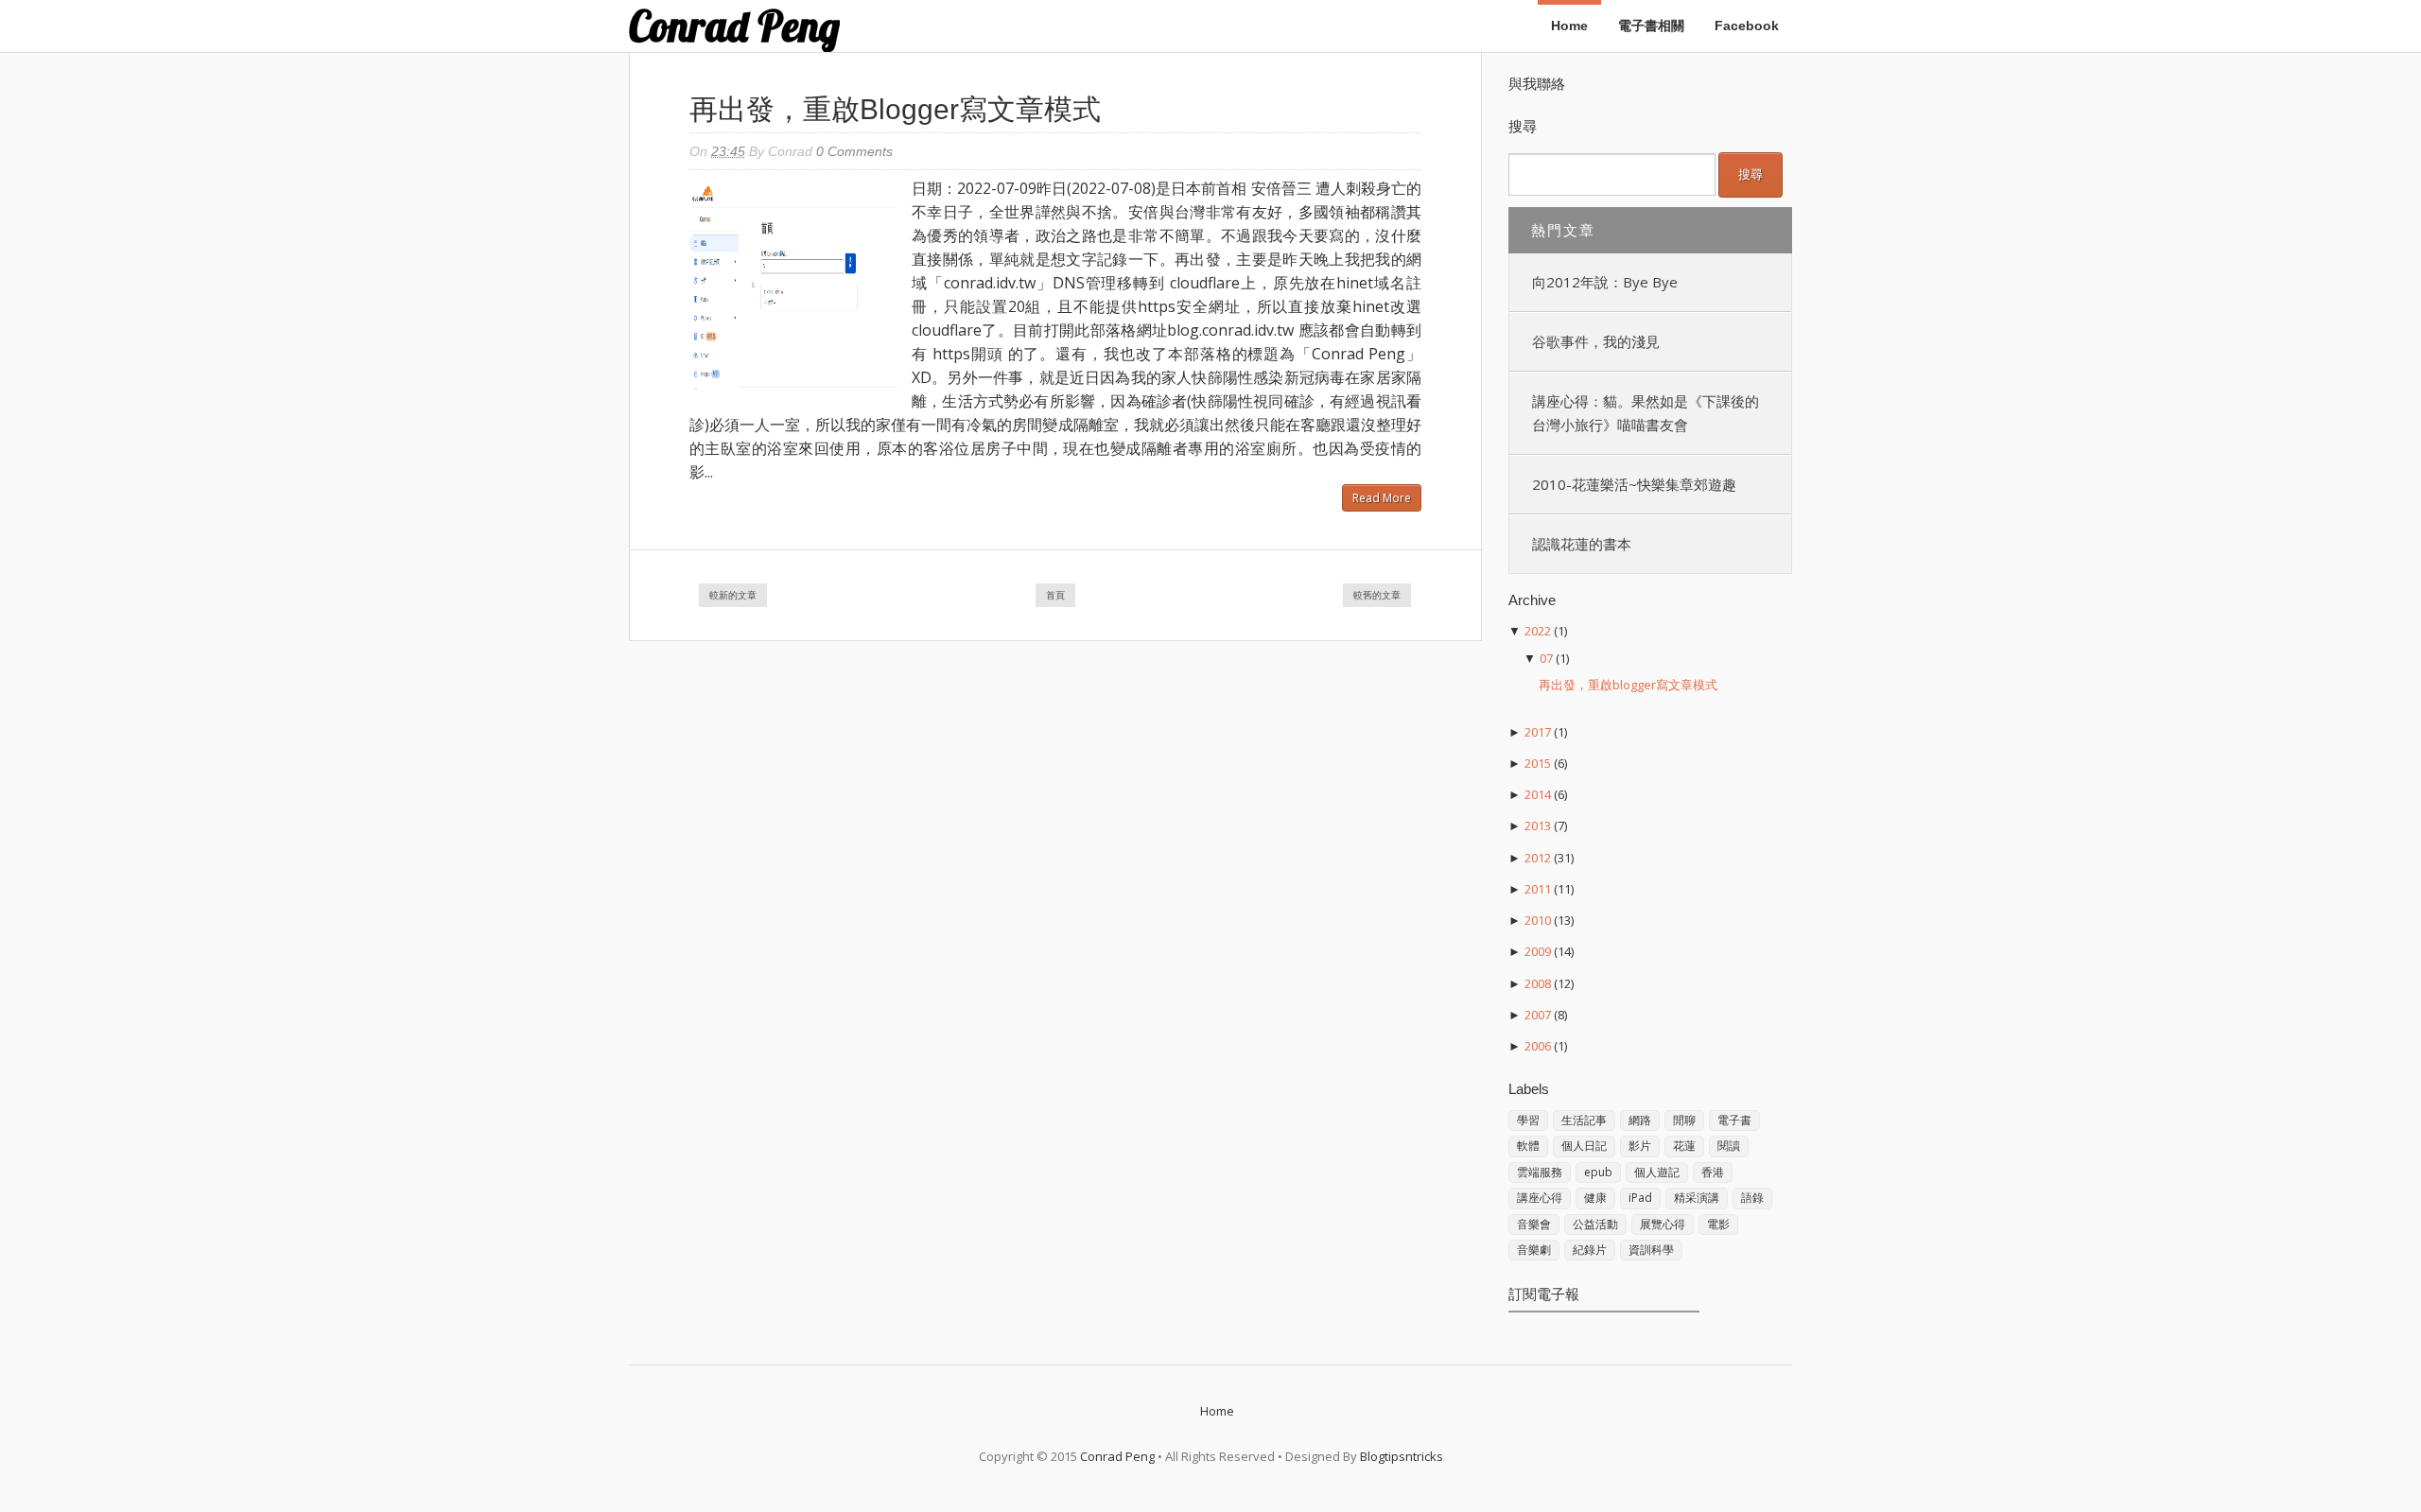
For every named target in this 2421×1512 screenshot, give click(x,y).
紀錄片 (1590, 1250)
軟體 (1528, 1146)
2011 (1538, 889)
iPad (1640, 1198)
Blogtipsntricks (1402, 1456)
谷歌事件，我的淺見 (1596, 341)
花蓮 (1684, 1146)
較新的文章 (733, 595)
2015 (1538, 763)
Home (1569, 26)
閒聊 (1684, 1120)
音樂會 (1534, 1224)
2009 (1538, 951)
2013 (1538, 826)
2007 (1538, 1015)
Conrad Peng (734, 26)
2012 (1538, 858)
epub (1598, 1172)
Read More (1382, 498)
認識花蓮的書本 (1582, 544)
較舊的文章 (1377, 595)
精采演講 (1697, 1198)
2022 (1538, 631)
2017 (1538, 732)
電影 (1718, 1224)
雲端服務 (1540, 1172)
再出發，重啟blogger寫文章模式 (895, 109)
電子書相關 (1651, 26)
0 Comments (854, 151)
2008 (1538, 983)
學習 (1528, 1120)
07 (1546, 658)
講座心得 (1540, 1198)
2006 (1538, 1046)
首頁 (1055, 595)
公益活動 (1595, 1224)
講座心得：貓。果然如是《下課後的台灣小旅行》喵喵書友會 (1646, 413)
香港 (1713, 1172)
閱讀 (1729, 1146)
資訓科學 (1651, 1250)
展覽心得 (1663, 1224)
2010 (1538, 920)
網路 (1640, 1120)
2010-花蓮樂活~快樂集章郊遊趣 (1634, 484)
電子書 (1734, 1120)
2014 (1538, 794)
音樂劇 (1534, 1250)
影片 (1640, 1146)
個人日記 (1584, 1146)
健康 (1595, 1198)
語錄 (1752, 1198)
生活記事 (1584, 1120)
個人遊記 (1657, 1172)
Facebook (1747, 26)
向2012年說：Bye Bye (1605, 282)
